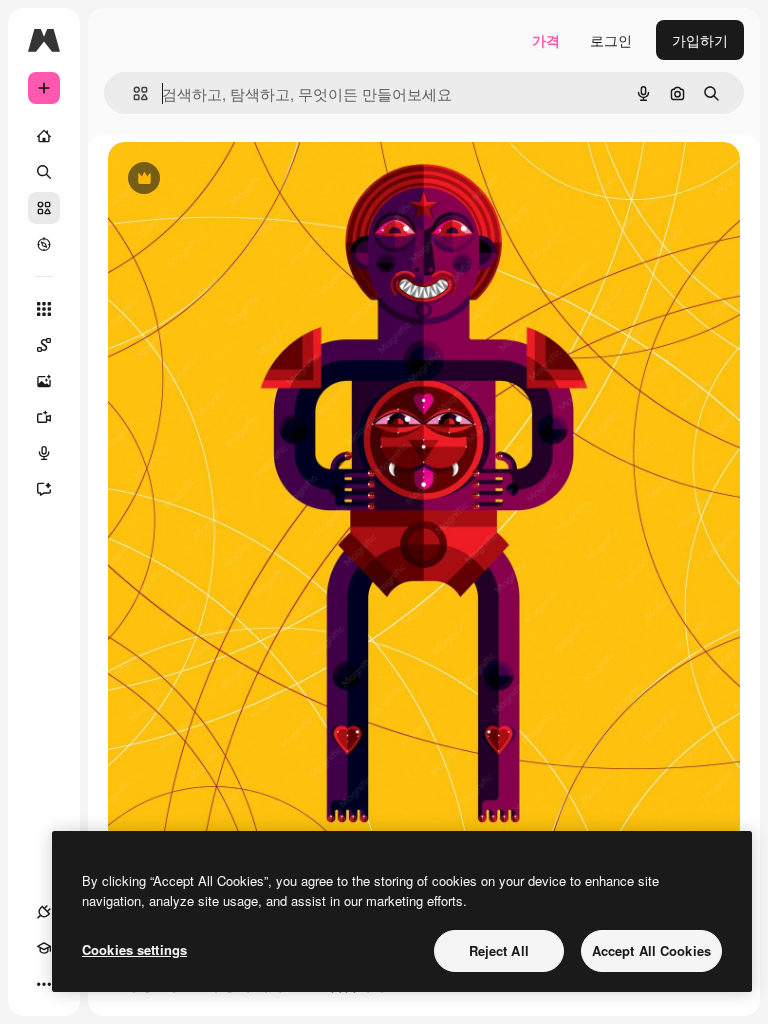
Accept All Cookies (651, 950)
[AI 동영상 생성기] (44, 417)
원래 (223, 179)
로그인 (611, 40)
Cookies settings (134, 949)
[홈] (44, 136)
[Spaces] (44, 345)
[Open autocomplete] (132, 93)
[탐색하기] (44, 244)
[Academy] (44, 948)
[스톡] (44, 208)
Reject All (499, 950)
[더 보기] (44, 984)
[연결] (44, 912)
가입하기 (700, 40)
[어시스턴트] (44, 489)
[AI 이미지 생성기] (44, 381)
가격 (546, 40)
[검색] (44, 172)
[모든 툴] (44, 309)
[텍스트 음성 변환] (44, 453)
